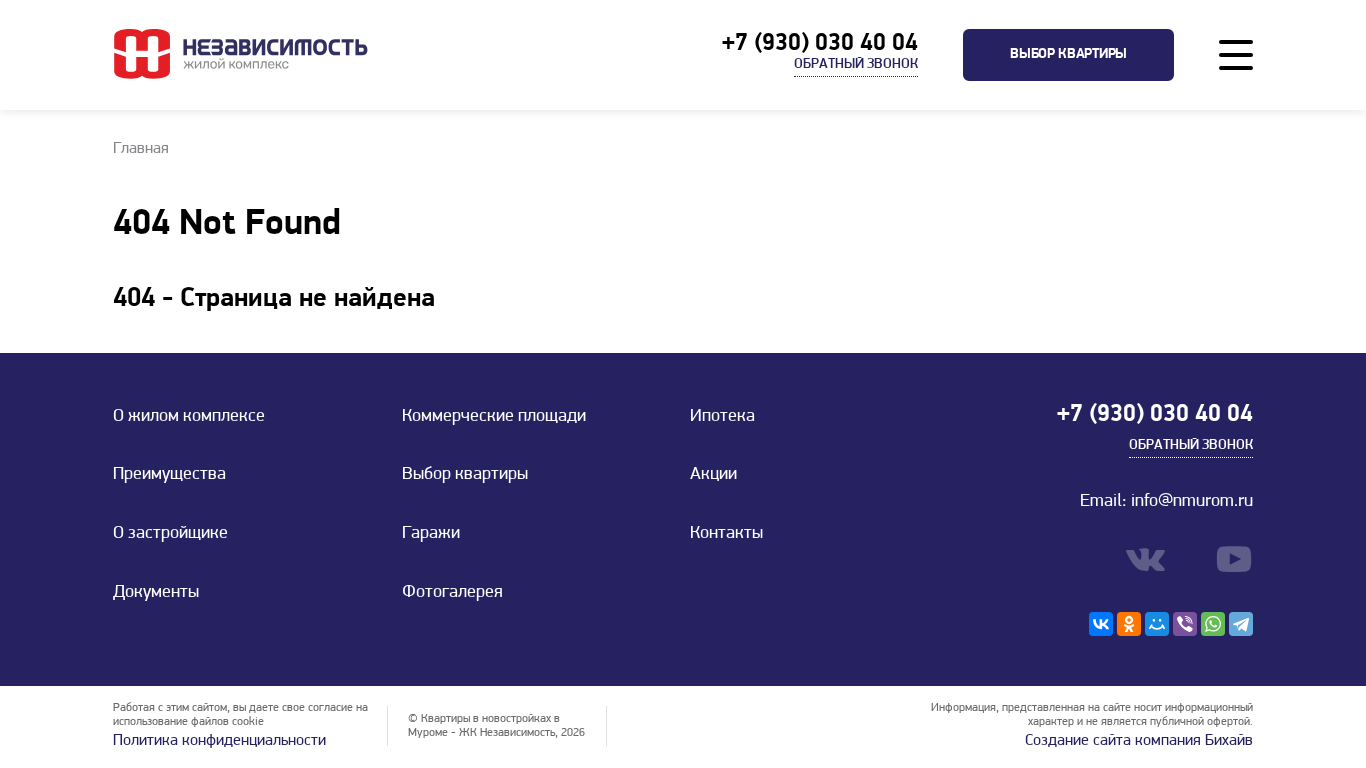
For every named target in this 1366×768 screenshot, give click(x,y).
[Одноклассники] (1129, 624)
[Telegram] (1241, 624)
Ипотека (722, 417)
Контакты (726, 534)
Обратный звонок (856, 64)
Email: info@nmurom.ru (1166, 502)
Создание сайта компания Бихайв (1139, 741)
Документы (156, 593)
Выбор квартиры (1068, 54)
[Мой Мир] (1157, 624)
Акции (713, 475)
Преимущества (169, 475)
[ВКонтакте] (1101, 624)
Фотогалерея (452, 593)
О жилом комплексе (189, 417)
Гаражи (431, 534)
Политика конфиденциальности (219, 741)
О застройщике (170, 534)
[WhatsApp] (1213, 624)
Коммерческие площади (494, 417)
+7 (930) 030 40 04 (820, 44)
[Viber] (1185, 624)
